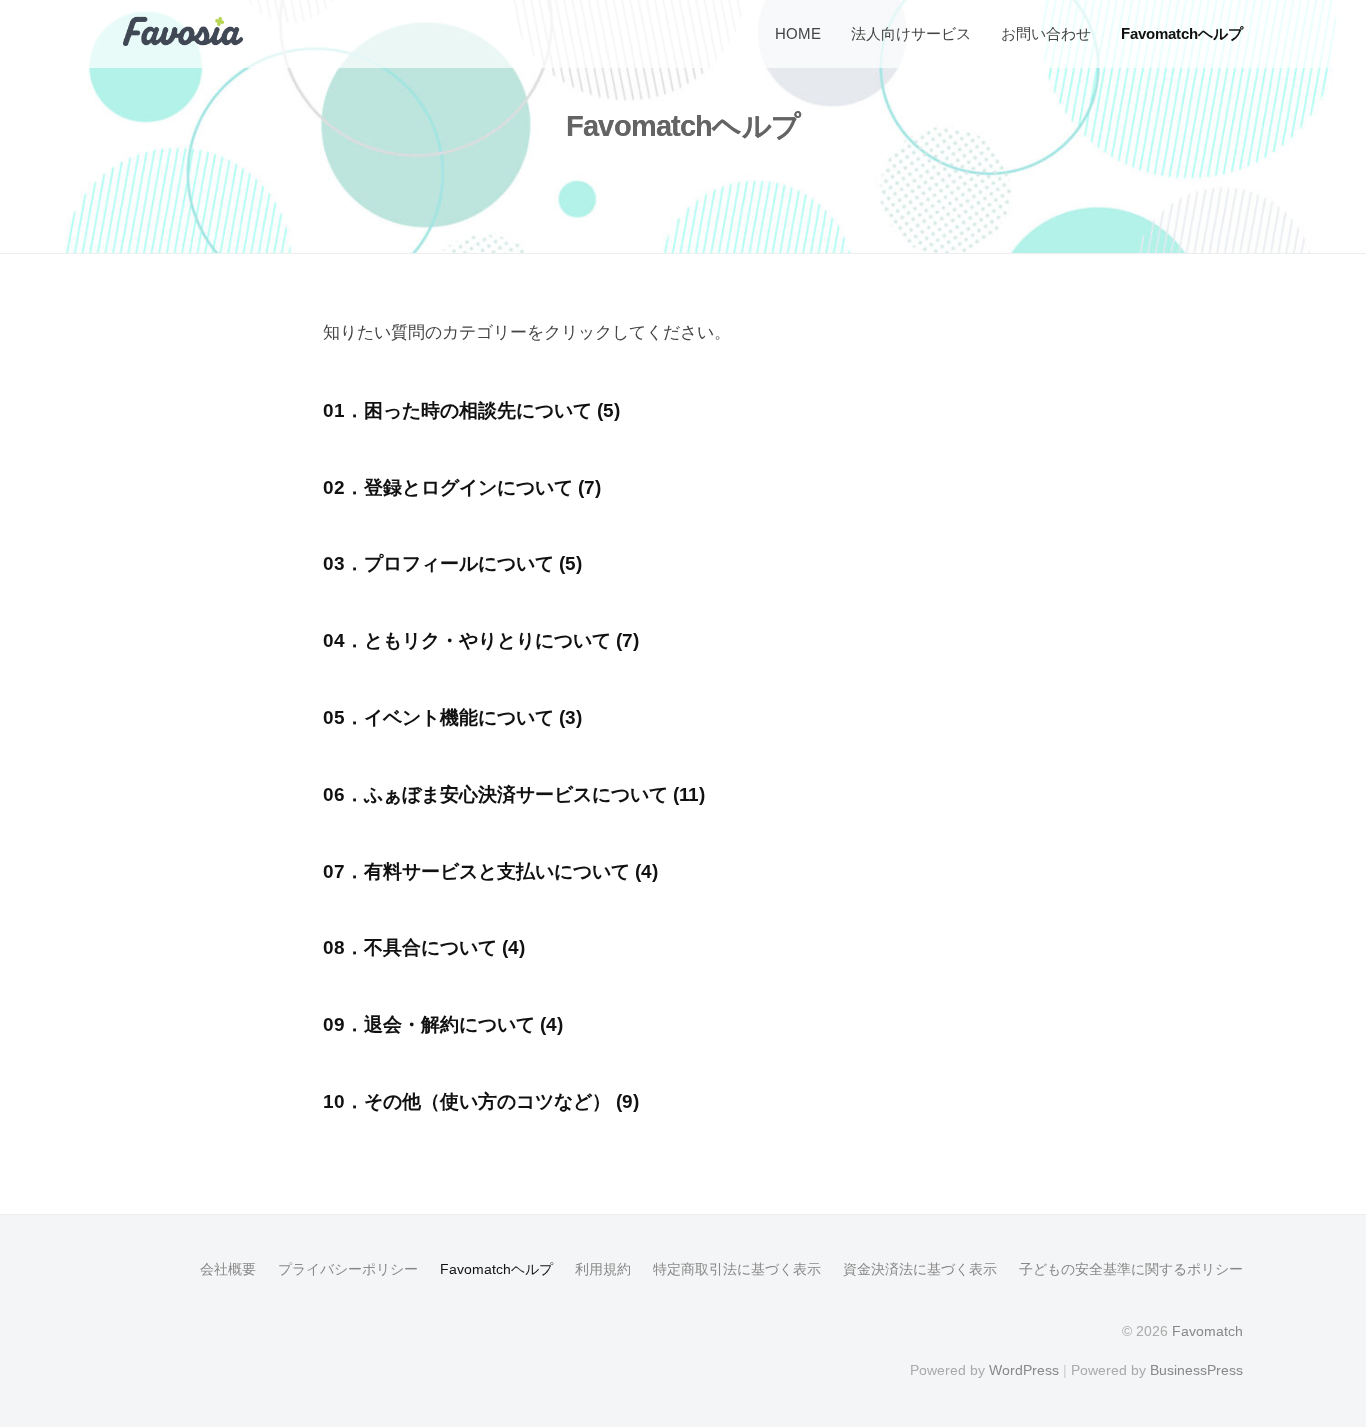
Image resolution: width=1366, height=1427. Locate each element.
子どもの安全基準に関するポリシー (1131, 1269)
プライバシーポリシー (348, 1269)
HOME (798, 33)
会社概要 (228, 1269)
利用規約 (603, 1269)
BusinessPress (1196, 1370)
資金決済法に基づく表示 (920, 1269)
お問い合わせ (1046, 33)
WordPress (1024, 1370)
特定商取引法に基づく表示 (737, 1269)
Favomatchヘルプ (1182, 33)
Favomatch (1207, 1331)
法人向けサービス (911, 33)
